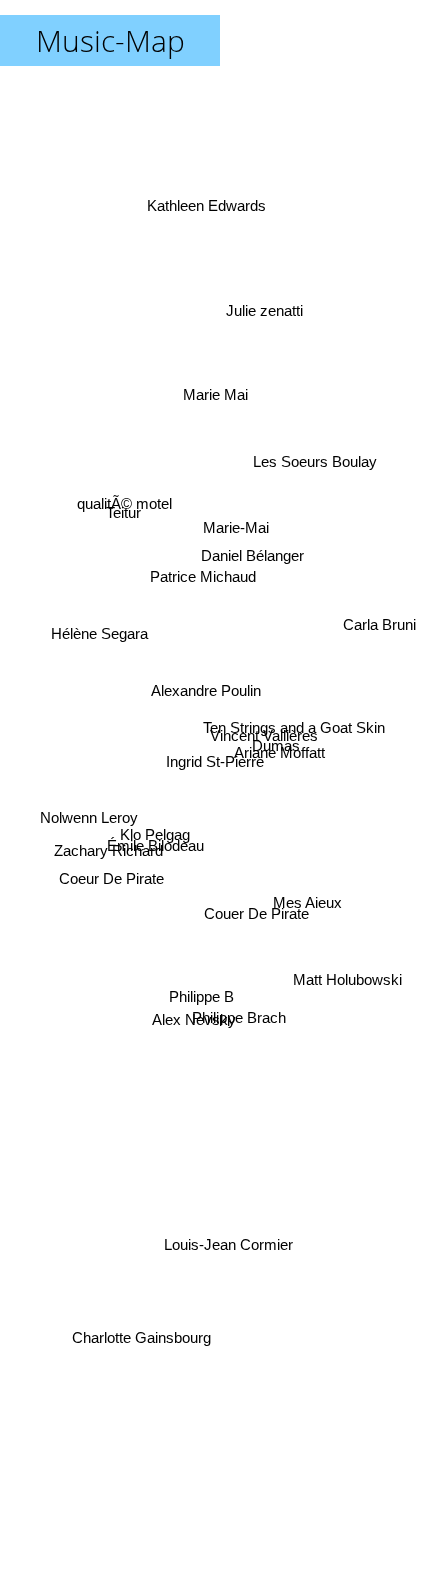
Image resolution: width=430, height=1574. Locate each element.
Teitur (120, 512)
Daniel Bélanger (255, 562)
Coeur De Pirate (113, 897)
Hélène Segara (98, 614)
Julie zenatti (255, 284)
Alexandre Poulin (206, 674)
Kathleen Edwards (206, 195)
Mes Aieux (306, 932)
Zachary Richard (108, 852)
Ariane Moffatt (279, 735)
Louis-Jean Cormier (229, 1243)
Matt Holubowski (345, 989)
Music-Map (110, 40)
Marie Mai (219, 397)
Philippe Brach (241, 1015)
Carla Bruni (378, 633)
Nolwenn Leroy (87, 807)
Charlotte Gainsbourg (140, 1348)
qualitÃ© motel (126, 498)
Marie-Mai (237, 525)
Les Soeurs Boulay (316, 462)
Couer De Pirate (255, 924)
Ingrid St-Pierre (215, 761)
